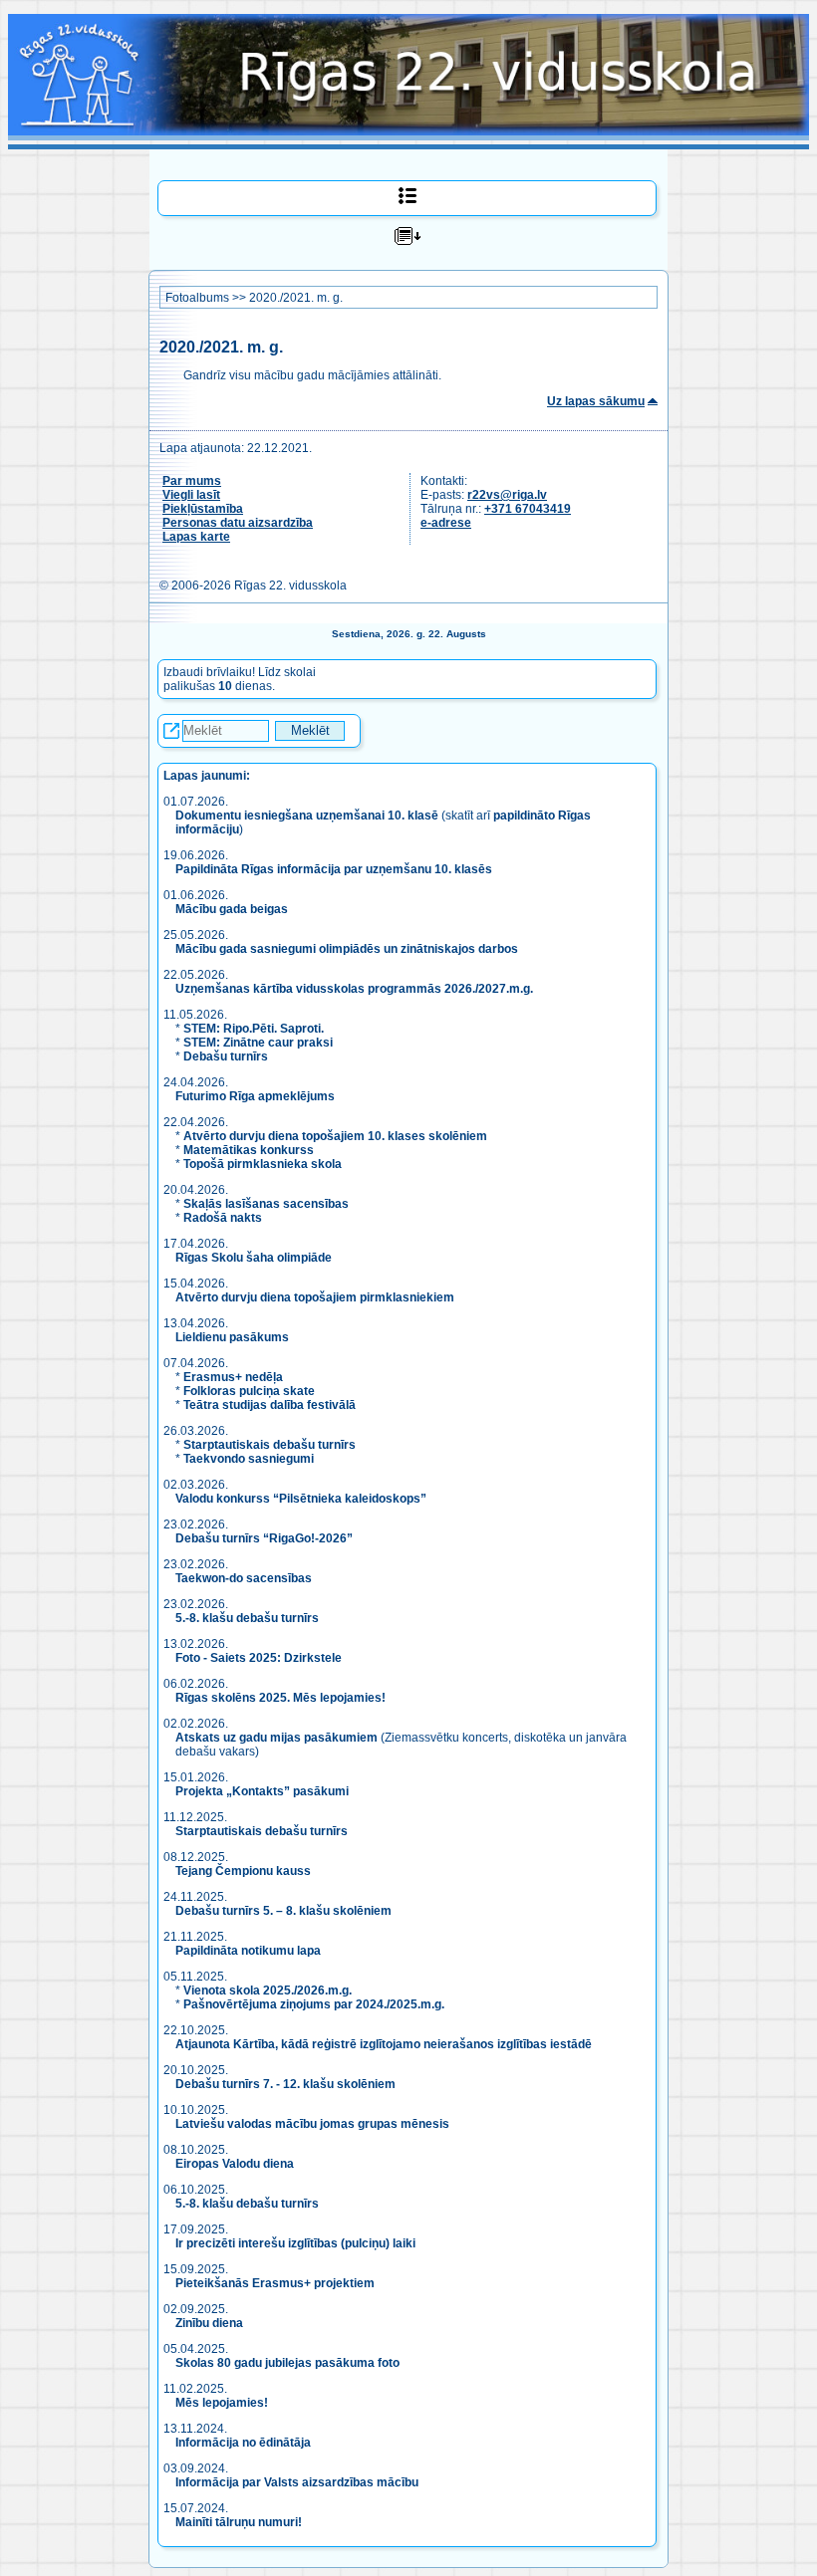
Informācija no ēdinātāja (243, 2443)
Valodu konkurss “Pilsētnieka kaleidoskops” (301, 1499)
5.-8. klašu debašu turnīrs (249, 1618)
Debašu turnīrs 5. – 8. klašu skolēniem (283, 1911)
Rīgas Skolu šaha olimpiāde (254, 1258)
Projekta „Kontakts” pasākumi (262, 1791)
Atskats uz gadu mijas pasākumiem (276, 1738)
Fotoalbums (197, 298)
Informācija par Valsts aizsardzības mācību (297, 2482)
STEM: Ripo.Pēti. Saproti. (254, 1029)
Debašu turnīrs (226, 1056)
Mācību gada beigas (233, 909)
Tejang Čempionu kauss (243, 1871)
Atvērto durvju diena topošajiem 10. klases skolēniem (335, 1136)
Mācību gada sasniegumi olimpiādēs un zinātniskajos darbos (347, 949)
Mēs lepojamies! (222, 2403)
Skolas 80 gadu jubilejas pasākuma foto (287, 2363)
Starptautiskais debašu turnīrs (270, 1445)
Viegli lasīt (191, 495)
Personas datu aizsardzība (238, 523)
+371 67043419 (528, 509)
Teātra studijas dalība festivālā (270, 1405)
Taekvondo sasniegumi (250, 1459)
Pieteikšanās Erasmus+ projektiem (275, 2283)
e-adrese (446, 523)
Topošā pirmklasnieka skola (263, 1164)
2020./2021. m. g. (296, 298)
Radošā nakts (223, 1218)
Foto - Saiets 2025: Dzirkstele (259, 1658)
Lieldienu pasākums (232, 1337)
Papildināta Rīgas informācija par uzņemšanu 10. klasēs (334, 869)
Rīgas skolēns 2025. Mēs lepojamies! (280, 1698)
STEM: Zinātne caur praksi (258, 1043)
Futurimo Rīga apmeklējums (255, 1096)
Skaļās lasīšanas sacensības (266, 1204)
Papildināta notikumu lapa (248, 1951)
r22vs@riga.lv (507, 495)
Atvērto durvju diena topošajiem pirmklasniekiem (315, 1297)
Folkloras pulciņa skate (249, 1391)
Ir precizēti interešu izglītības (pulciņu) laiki (295, 2243)
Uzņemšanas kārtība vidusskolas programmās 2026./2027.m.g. (354, 989)
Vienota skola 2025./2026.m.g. (268, 1991)
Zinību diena (209, 2323)
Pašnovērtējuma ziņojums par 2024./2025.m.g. (314, 2004)
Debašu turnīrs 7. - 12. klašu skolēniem (285, 2084)
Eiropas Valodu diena (235, 2164)
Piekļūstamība (203, 509)
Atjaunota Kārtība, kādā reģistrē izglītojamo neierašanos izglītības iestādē (384, 2044)
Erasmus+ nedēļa (233, 1377)
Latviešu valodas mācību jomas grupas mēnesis (312, 2124)
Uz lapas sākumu (596, 401)
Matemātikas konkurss (249, 1150)
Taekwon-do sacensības (244, 1578)
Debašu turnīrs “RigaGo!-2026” (264, 1538)
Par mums (192, 481)
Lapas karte (196, 537)
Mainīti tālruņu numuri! (239, 2522)
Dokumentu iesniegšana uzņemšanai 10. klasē (307, 816)
